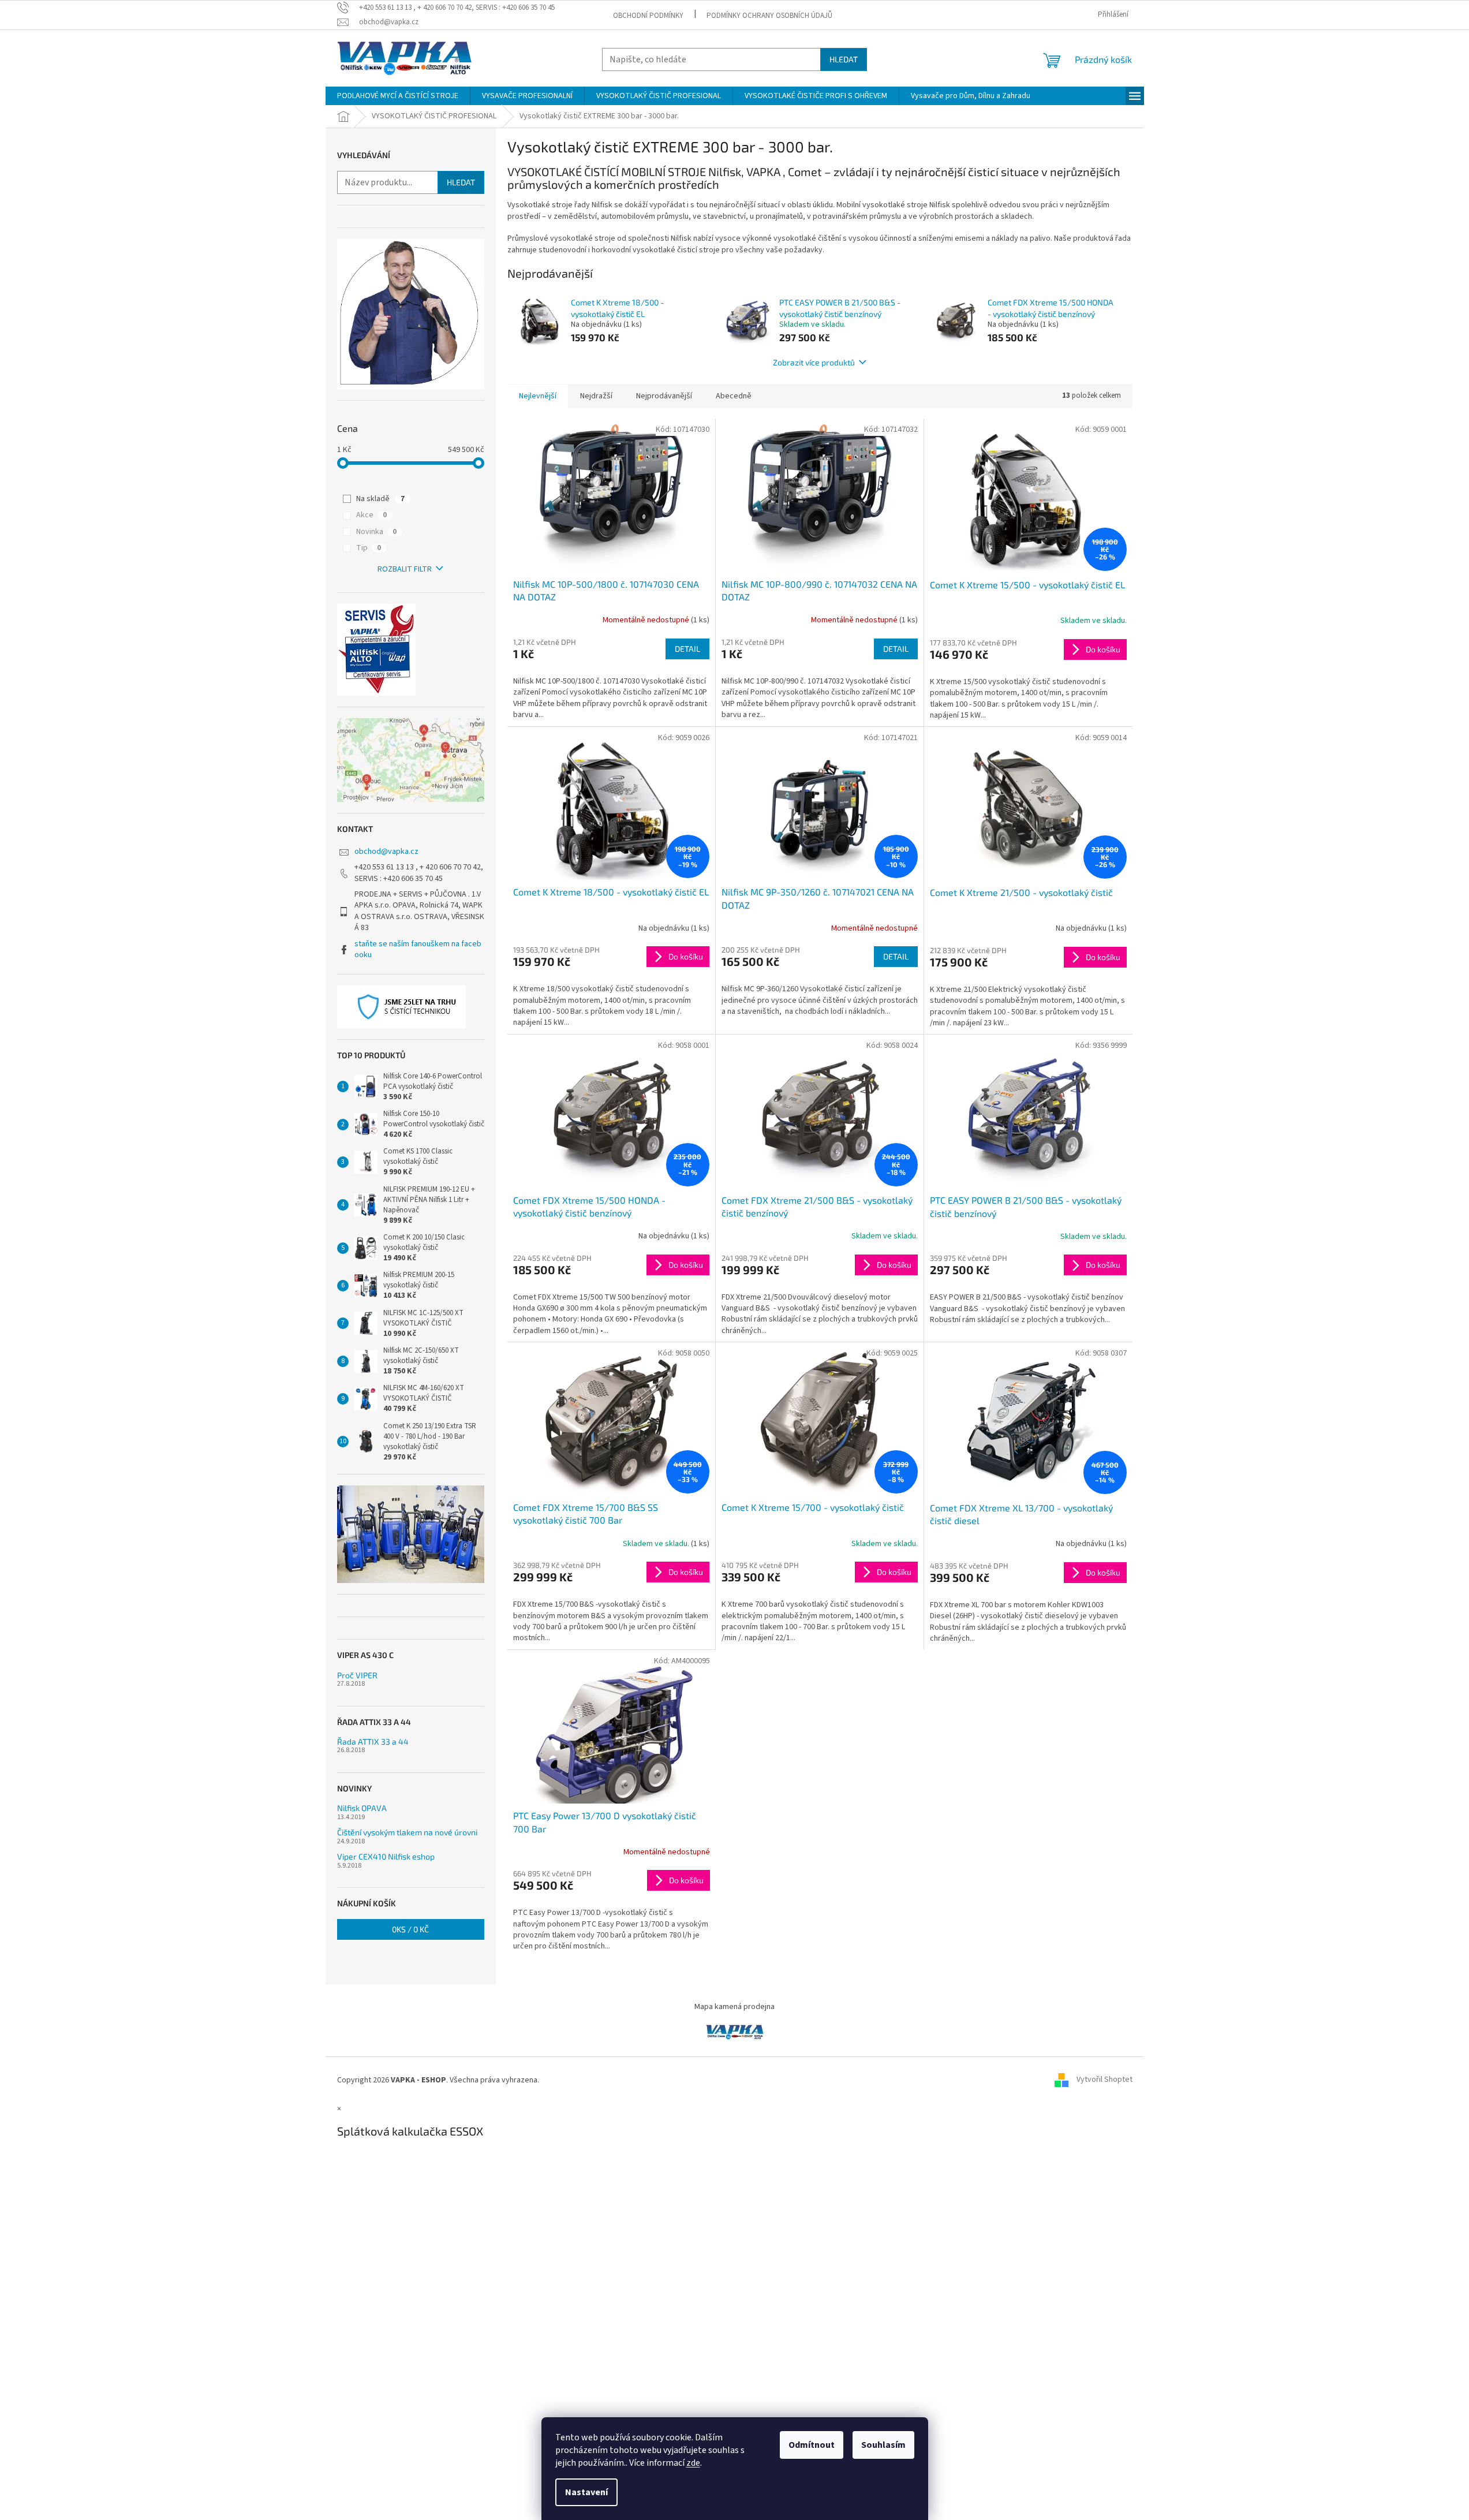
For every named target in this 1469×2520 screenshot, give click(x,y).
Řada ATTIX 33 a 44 (373, 1741)
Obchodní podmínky (648, 16)
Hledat (844, 59)
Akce (371, 515)
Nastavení (586, 2492)
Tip (369, 548)
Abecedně (734, 396)
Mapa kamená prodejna (734, 2007)
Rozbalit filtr (405, 569)
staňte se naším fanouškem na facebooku (418, 949)
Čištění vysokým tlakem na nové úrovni (407, 1832)
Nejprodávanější (664, 396)
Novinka (376, 532)
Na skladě (380, 499)
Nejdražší (596, 396)
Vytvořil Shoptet (1104, 2080)
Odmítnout (812, 2445)
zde (693, 2463)
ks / (410, 1929)
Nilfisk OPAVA (362, 1808)
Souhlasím (883, 2445)
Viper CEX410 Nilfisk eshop (386, 1856)
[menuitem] (398, 96)
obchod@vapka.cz (386, 852)
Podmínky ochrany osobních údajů (769, 16)
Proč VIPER (357, 1675)
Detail (687, 649)
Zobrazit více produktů (814, 362)
